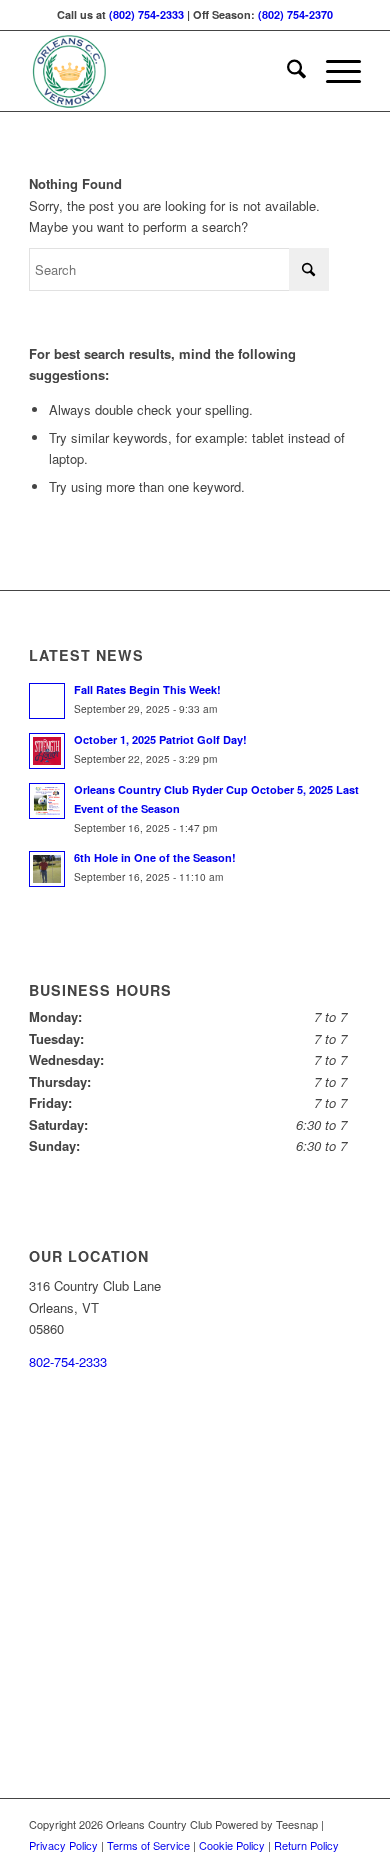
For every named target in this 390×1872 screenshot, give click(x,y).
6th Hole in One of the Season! (155, 857)
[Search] (286, 71)
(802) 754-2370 (295, 14)
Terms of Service (148, 1845)
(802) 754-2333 (146, 14)
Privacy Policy (63, 1845)
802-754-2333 (68, 1361)
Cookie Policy (232, 1845)
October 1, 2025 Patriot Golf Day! (160, 739)
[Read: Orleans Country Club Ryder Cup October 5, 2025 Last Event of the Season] (47, 801)
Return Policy (306, 1845)
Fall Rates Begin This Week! (147, 689)
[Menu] (333, 71)
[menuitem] (286, 71)
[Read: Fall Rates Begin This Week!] (47, 701)
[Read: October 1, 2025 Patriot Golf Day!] (47, 751)
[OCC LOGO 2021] (161, 71)
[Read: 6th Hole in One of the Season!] (47, 869)
